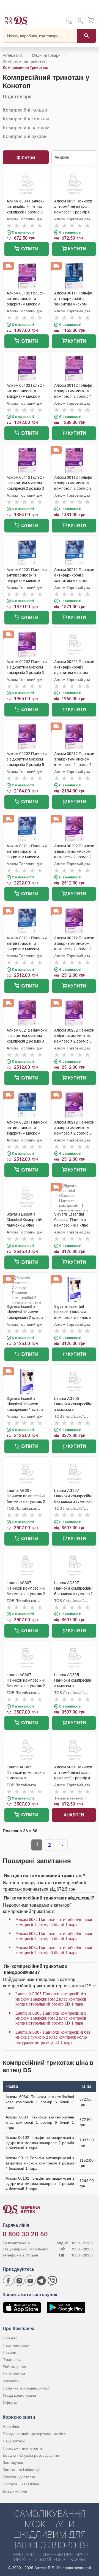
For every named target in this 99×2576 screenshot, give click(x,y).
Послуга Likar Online (21, 2484)
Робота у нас (14, 2367)
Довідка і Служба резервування (31, 2455)
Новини (9, 2352)
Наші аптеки (14, 2441)
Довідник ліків (15, 2491)
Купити (29, 249)
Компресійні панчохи (26, 128)
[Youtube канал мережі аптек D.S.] (30, 2281)
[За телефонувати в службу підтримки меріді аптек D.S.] (69, 23)
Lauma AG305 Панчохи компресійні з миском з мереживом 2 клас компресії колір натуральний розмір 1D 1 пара (51, 2018)
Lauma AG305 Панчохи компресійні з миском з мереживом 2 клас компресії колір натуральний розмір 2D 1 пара (51, 1999)
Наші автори (14, 2374)
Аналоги (74, 1815)
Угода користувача (19, 2395)
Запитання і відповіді (21, 2470)
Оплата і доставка (19, 2477)
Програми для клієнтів (23, 2448)
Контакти (11, 2381)
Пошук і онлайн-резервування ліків (34, 2434)
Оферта (10, 2402)
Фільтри (26, 157)
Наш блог (11, 2427)
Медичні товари (46, 55)
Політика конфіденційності (27, 2388)
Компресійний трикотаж (25, 61)
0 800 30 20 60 (25, 2234)
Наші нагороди (16, 2345)
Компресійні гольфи (25, 110)
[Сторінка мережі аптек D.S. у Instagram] (19, 2281)
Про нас (10, 2338)
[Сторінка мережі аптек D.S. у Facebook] (8, 2281)
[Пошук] (87, 36)
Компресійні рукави (25, 136)
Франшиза (12, 2359)
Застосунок (13, 2463)
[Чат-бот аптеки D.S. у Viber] (52, 2281)
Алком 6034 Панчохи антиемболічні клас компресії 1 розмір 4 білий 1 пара (54, 1922)
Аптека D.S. (13, 55)
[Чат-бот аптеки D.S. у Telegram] (41, 2281)
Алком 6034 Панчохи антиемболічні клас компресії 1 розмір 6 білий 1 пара (54, 1950)
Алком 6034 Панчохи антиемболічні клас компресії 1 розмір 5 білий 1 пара (54, 1936)
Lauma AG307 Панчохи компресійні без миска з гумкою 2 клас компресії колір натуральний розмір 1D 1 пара (53, 2037)
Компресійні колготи (26, 119)
